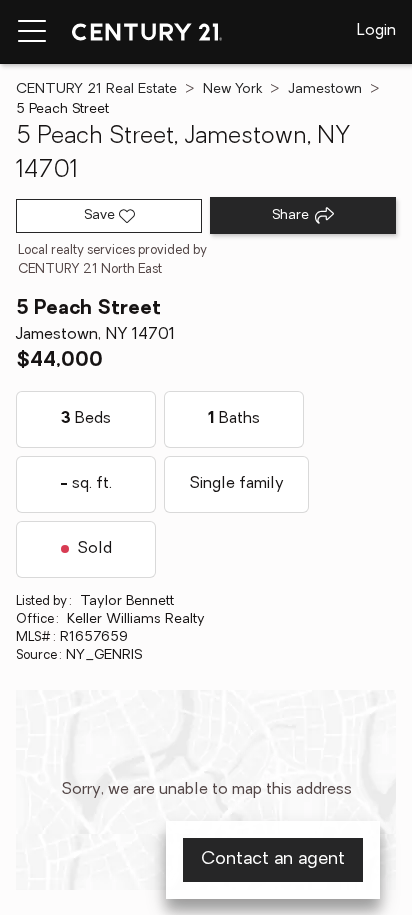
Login (376, 31)
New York (232, 89)
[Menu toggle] (32, 32)
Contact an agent (273, 860)
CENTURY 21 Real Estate (96, 89)
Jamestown (325, 89)
